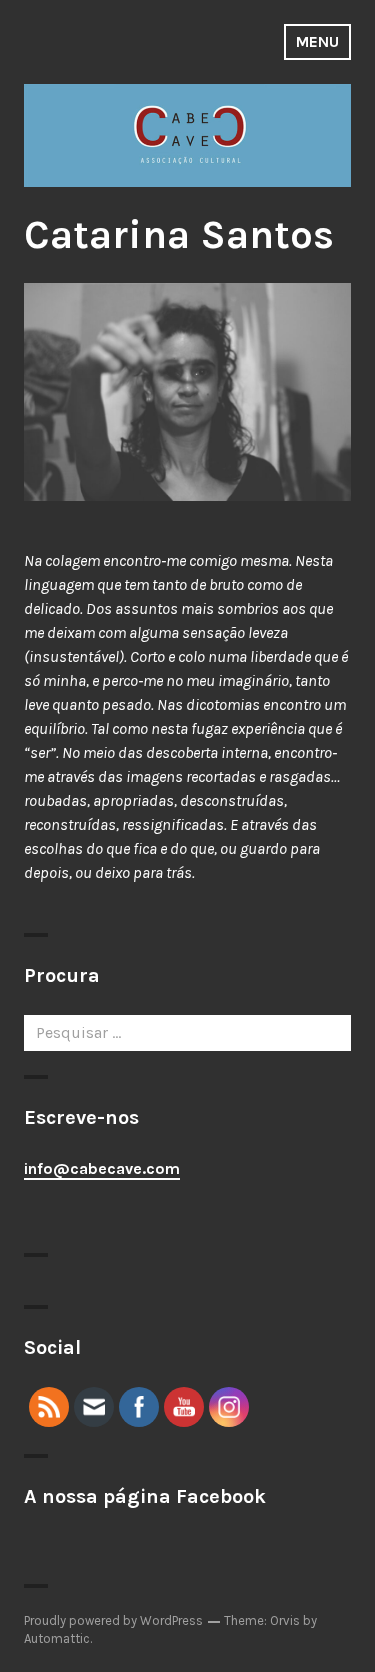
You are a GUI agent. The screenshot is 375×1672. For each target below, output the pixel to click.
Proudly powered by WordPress (113, 1620)
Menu (317, 41)
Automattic (57, 1638)
